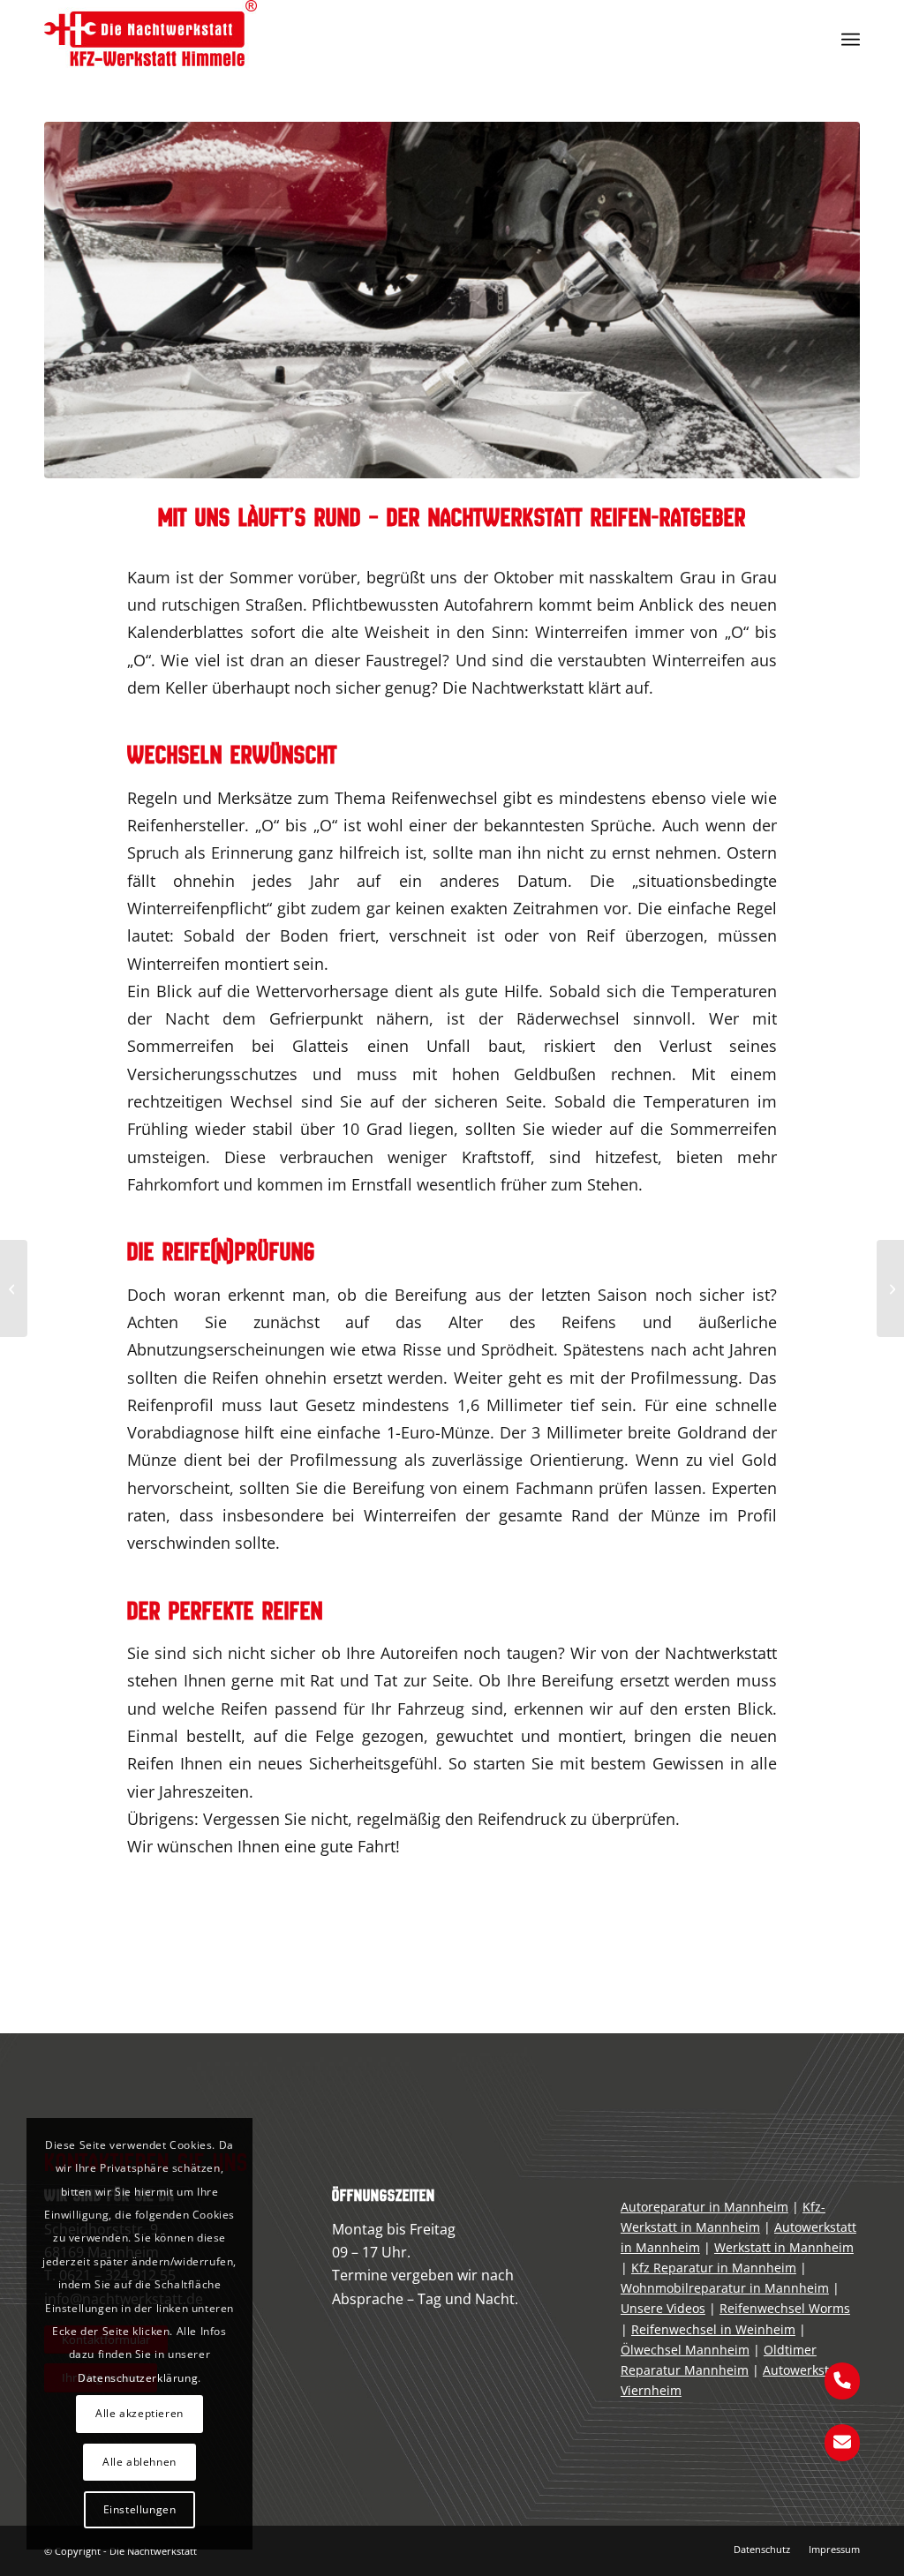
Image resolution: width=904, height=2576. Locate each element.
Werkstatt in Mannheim (784, 2247)
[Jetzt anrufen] (842, 2379)
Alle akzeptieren (139, 2413)
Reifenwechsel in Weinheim (713, 2329)
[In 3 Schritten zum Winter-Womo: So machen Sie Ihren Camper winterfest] (890, 1288)
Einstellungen (140, 2509)
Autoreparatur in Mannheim (704, 2207)
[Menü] (851, 40)
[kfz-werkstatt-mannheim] (151, 40)
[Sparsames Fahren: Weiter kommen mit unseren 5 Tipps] (14, 1288)
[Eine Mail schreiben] (842, 2441)
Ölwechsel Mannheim (685, 2350)
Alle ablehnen (139, 2462)
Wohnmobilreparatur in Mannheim (725, 2288)
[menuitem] (851, 40)
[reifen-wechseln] (452, 300)
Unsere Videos (663, 2308)
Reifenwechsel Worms (785, 2308)
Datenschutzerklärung (138, 2378)
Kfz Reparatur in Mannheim (714, 2268)
